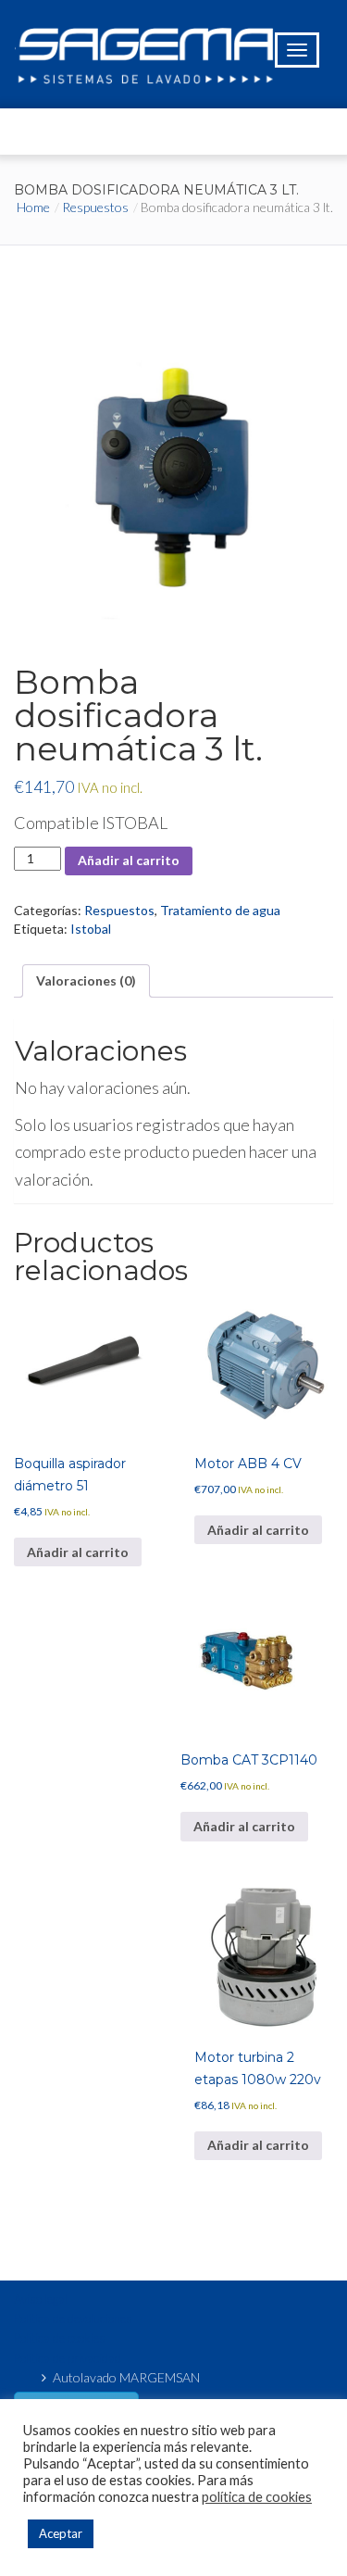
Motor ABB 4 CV (248, 1464)
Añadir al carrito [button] (78, 1552)
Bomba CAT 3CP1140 (249, 1760)
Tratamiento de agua (220, 910)
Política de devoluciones (73, 2318)
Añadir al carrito (129, 860)
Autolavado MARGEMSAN (126, 2377)
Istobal (91, 929)
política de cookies (257, 2497)
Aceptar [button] (61, 2533)
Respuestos (95, 207)
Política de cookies (60, 2338)
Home (33, 207)
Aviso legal (41, 2299)
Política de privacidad (68, 2358)
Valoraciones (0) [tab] (86, 980)
